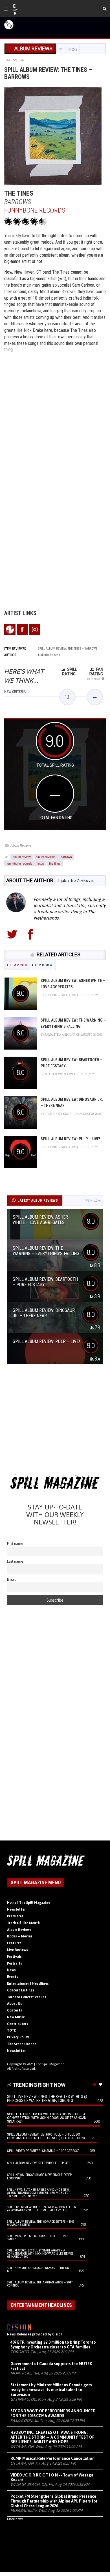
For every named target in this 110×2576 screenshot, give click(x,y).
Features (14, 1943)
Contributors (18, 2024)
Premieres (15, 1916)
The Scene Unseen (22, 2044)
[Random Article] (15, 60)
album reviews (46, 856)
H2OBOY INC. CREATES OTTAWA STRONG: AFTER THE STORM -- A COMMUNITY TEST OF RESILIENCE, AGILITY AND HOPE (52, 2437)
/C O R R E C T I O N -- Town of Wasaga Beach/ (52, 2477)
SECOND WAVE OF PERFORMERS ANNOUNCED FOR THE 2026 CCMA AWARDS (53, 2413)
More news (15, 2519)
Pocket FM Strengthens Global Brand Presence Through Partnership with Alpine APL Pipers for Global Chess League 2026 (54, 2501)
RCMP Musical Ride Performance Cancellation (52, 2458)
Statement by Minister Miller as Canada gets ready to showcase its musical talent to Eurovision (51, 2390)
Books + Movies (20, 1936)
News (11, 1970)
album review (22, 856)
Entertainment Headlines (28, 1984)
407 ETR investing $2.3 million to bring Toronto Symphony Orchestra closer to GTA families (53, 2345)
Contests (15, 2010)
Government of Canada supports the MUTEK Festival (51, 2366)
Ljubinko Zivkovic (76, 880)
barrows (66, 856)
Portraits (15, 1963)
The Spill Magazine (50, 2064)
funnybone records (19, 863)
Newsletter (16, 1909)
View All (91, 1201)
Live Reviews (17, 1950)
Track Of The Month (23, 1923)
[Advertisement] (55, 1421)
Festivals (14, 1957)
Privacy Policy (18, 2037)
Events (13, 1977)
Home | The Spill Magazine (29, 1903)
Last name (15, 1561)
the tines (55, 863)
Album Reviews (21, 845)
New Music (16, 2017)
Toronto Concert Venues (27, 1997)
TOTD (12, 2030)
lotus (41, 863)
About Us (15, 2004)
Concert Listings (21, 1990)
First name (15, 1544)
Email (11, 1579)
